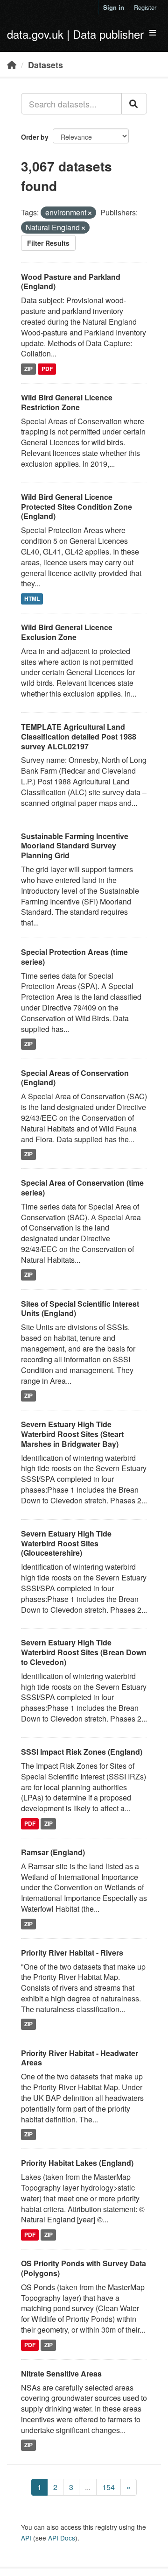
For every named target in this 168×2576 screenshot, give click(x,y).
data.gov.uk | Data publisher (75, 34)
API (26, 2538)
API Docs (62, 2538)
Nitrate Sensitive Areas (61, 2373)
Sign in (114, 7)
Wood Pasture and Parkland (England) (71, 282)
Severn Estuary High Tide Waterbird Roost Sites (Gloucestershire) (66, 1543)
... (88, 2487)
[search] (134, 104)
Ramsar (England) (53, 1852)
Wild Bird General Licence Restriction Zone (67, 402)
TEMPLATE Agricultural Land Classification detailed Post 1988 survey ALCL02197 (79, 737)
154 (108, 2487)
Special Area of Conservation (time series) (82, 1188)
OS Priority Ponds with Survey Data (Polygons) (84, 2268)
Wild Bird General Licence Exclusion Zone (67, 632)
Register (145, 7)
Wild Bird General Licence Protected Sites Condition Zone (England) (77, 507)
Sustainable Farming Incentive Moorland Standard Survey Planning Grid (75, 846)
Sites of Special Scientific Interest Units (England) (80, 1309)
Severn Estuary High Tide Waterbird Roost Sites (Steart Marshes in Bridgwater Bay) (72, 1434)
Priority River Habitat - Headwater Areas (80, 2058)
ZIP (28, 369)
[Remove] (90, 213)
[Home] (12, 64)
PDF (47, 369)
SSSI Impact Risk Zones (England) (82, 1752)
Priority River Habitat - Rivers (72, 1953)
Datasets (45, 65)
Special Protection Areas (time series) (74, 957)
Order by (35, 137)
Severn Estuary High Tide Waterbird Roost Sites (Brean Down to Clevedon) (84, 1652)
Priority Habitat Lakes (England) (77, 2163)
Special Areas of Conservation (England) (75, 1078)
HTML (32, 598)
